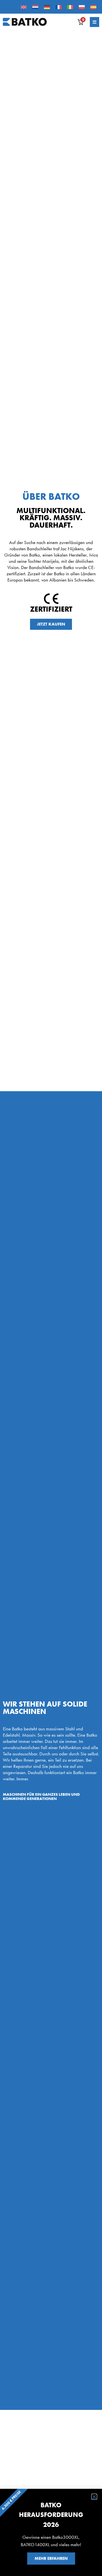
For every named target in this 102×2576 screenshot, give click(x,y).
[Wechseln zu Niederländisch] (35, 7)
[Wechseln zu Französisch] (59, 7)
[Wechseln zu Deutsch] (47, 7)
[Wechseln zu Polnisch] (82, 7)
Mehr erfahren (51, 2558)
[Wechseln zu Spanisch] (93, 7)
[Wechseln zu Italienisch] (70, 7)
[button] (94, 2497)
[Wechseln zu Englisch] (24, 7)
